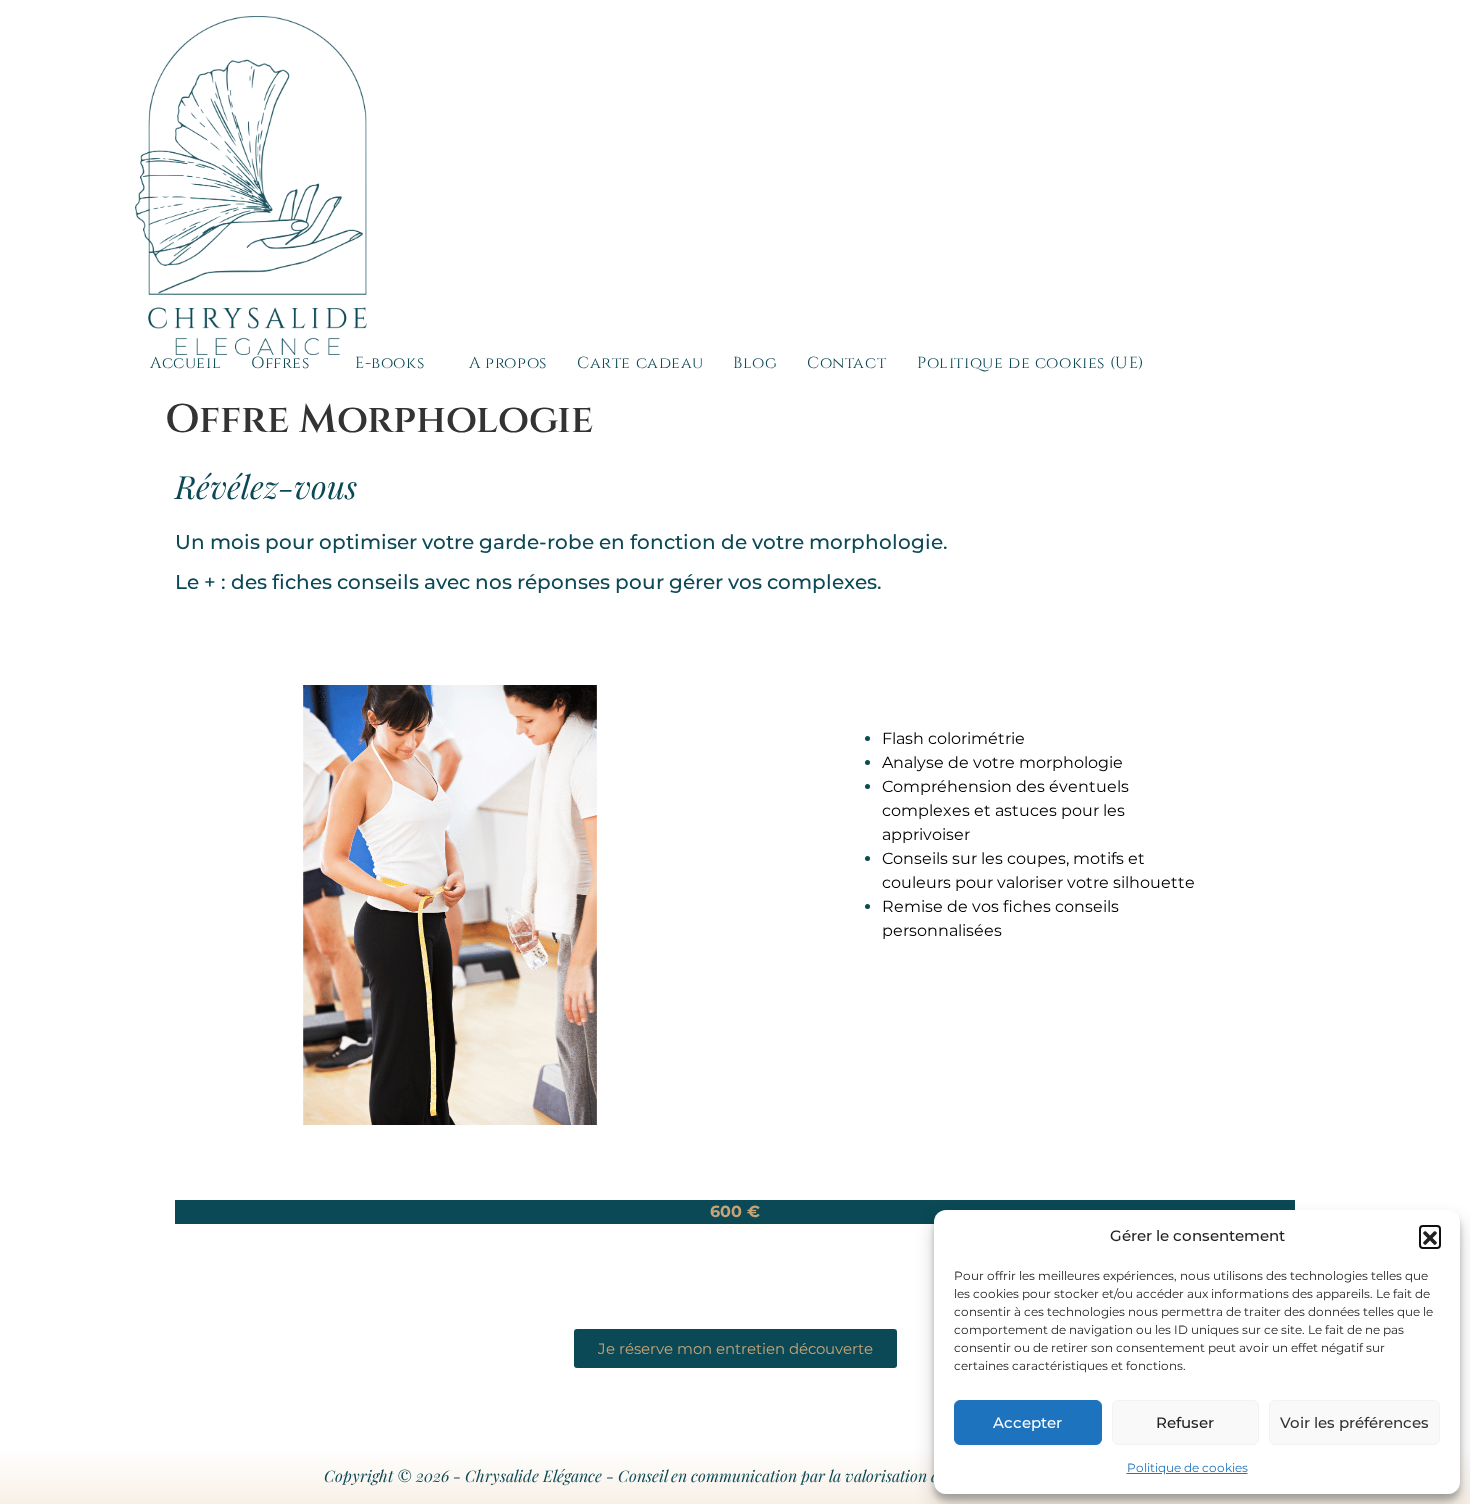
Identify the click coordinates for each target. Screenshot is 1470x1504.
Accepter (1027, 1422)
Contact (846, 363)
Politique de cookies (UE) (1030, 363)
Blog (755, 363)
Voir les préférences (1354, 1422)
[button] (1430, 1236)
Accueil (185, 363)
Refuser (1185, 1422)
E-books (389, 363)
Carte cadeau (640, 363)
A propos (508, 363)
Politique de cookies (1187, 1467)
